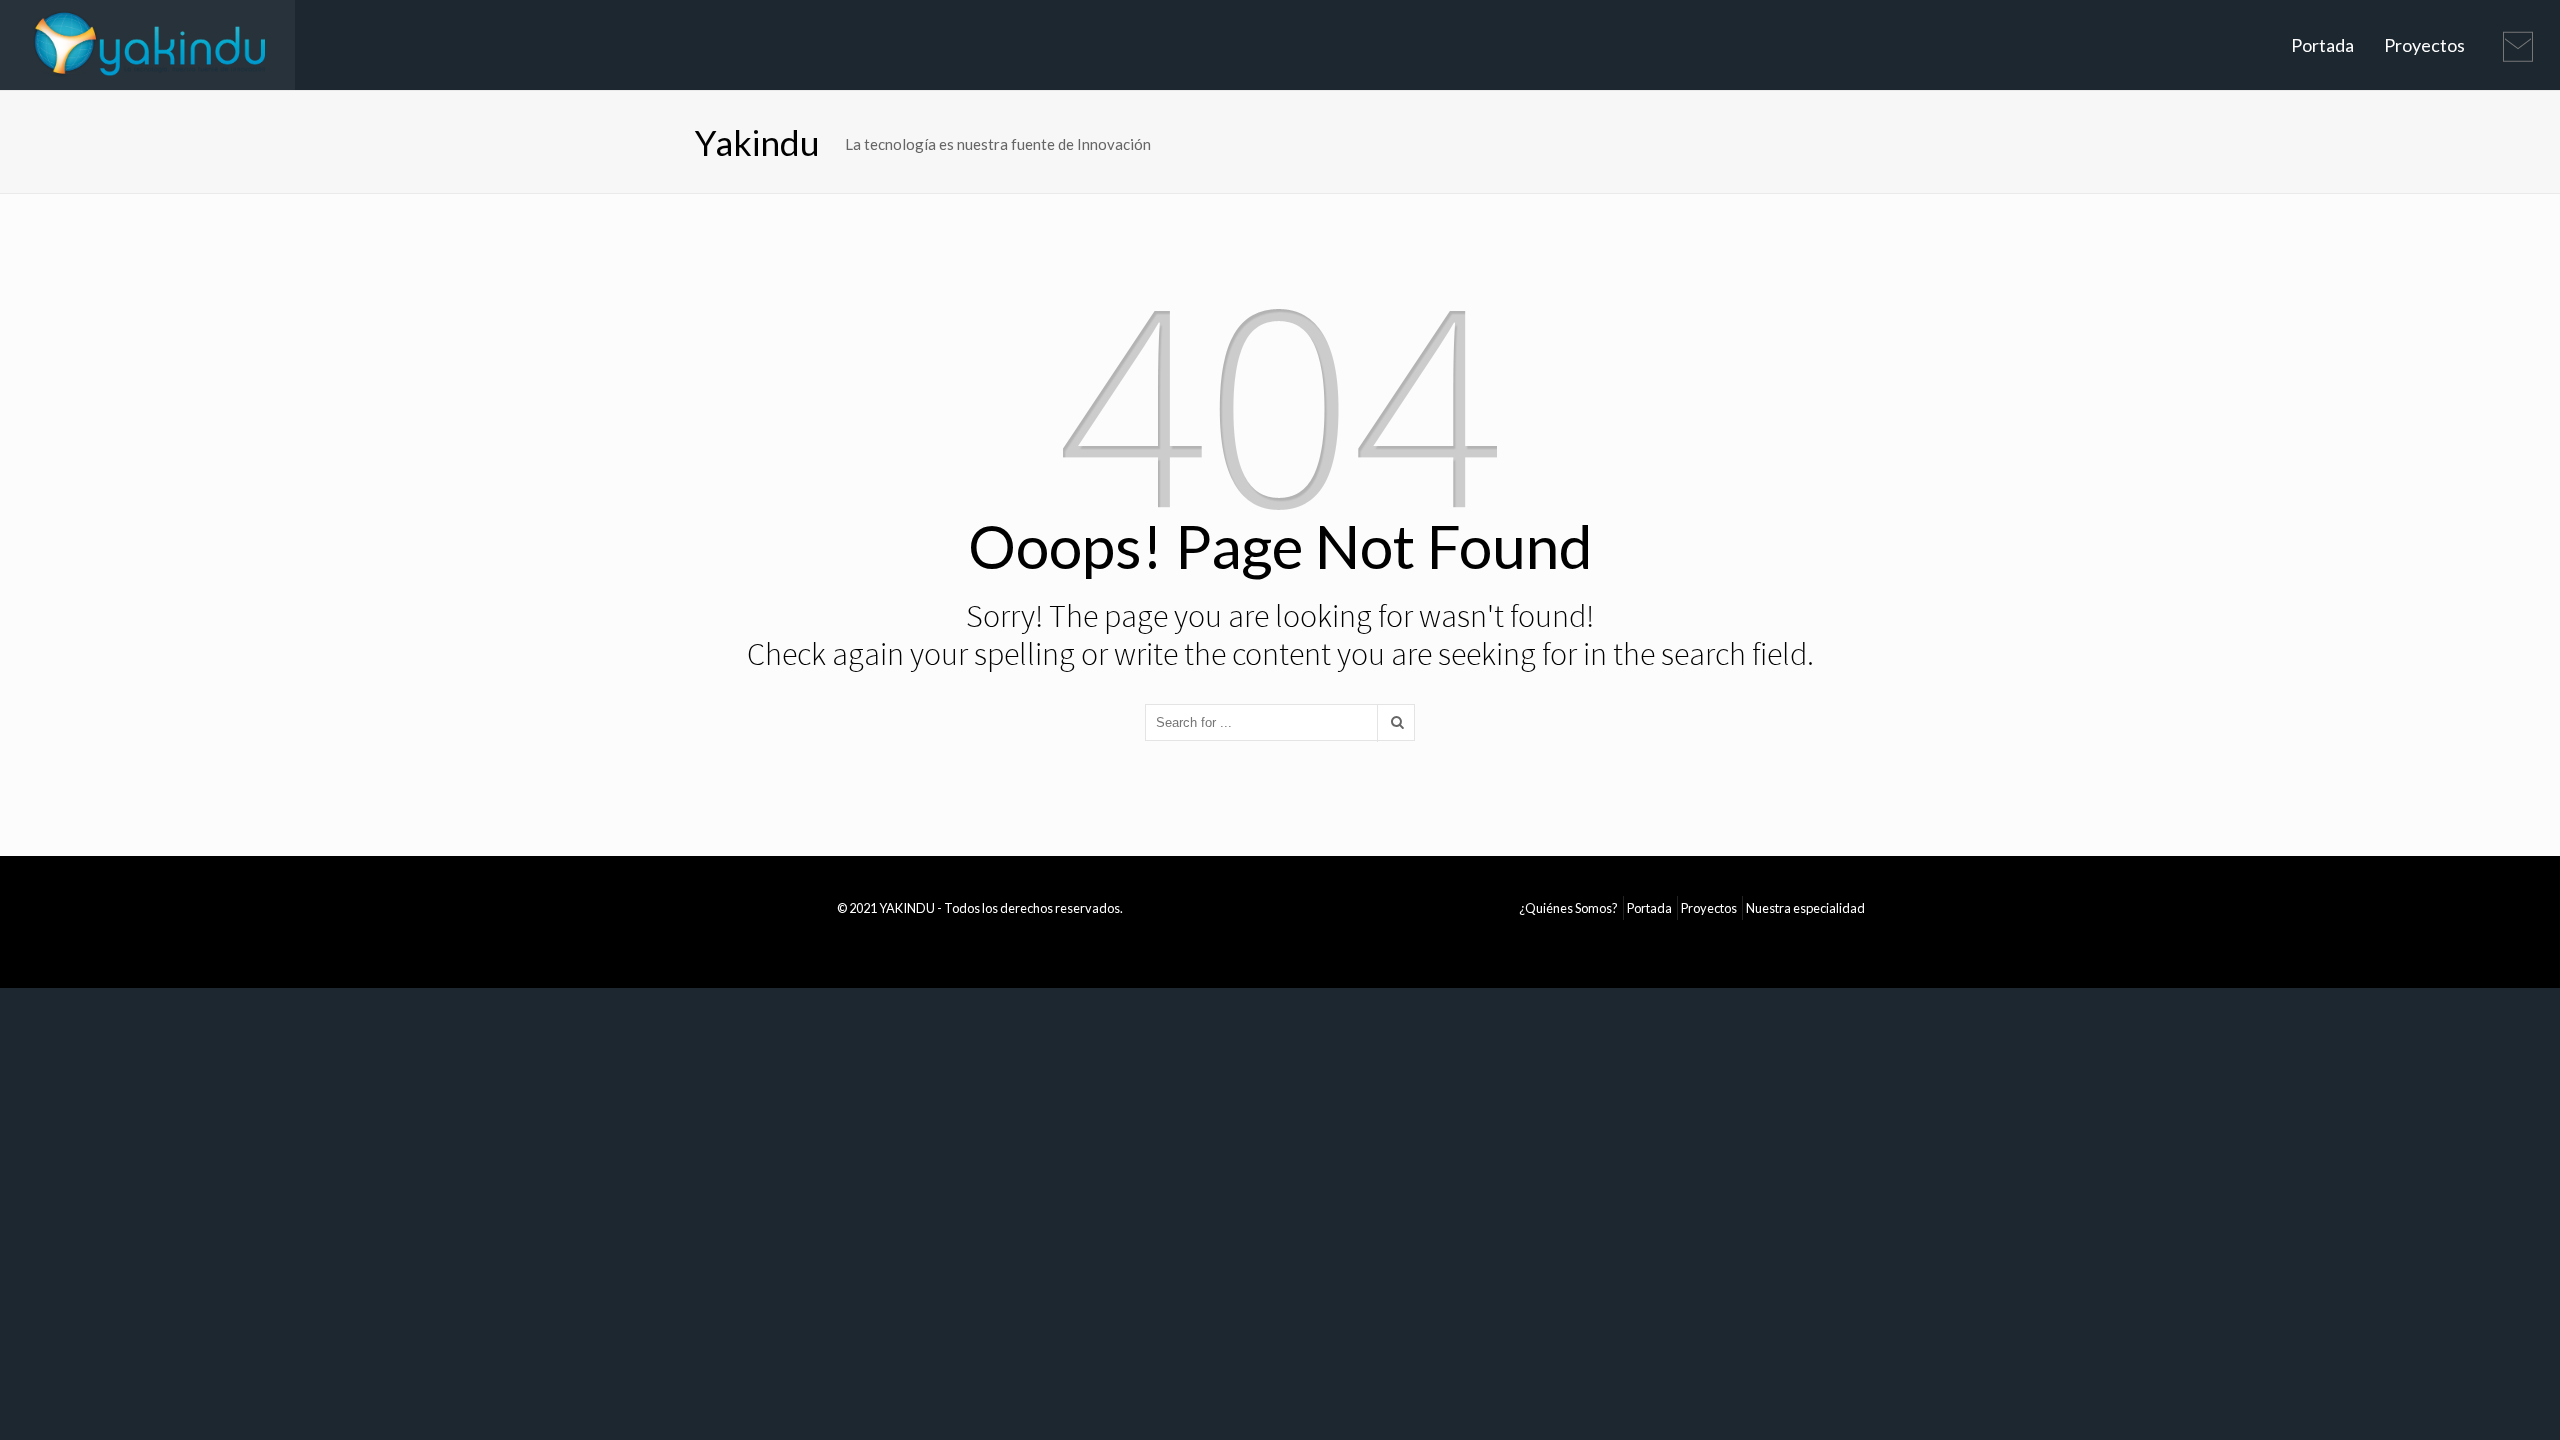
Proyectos (2424, 45)
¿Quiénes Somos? (1568, 908)
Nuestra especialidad (1805, 908)
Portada (2322, 45)
